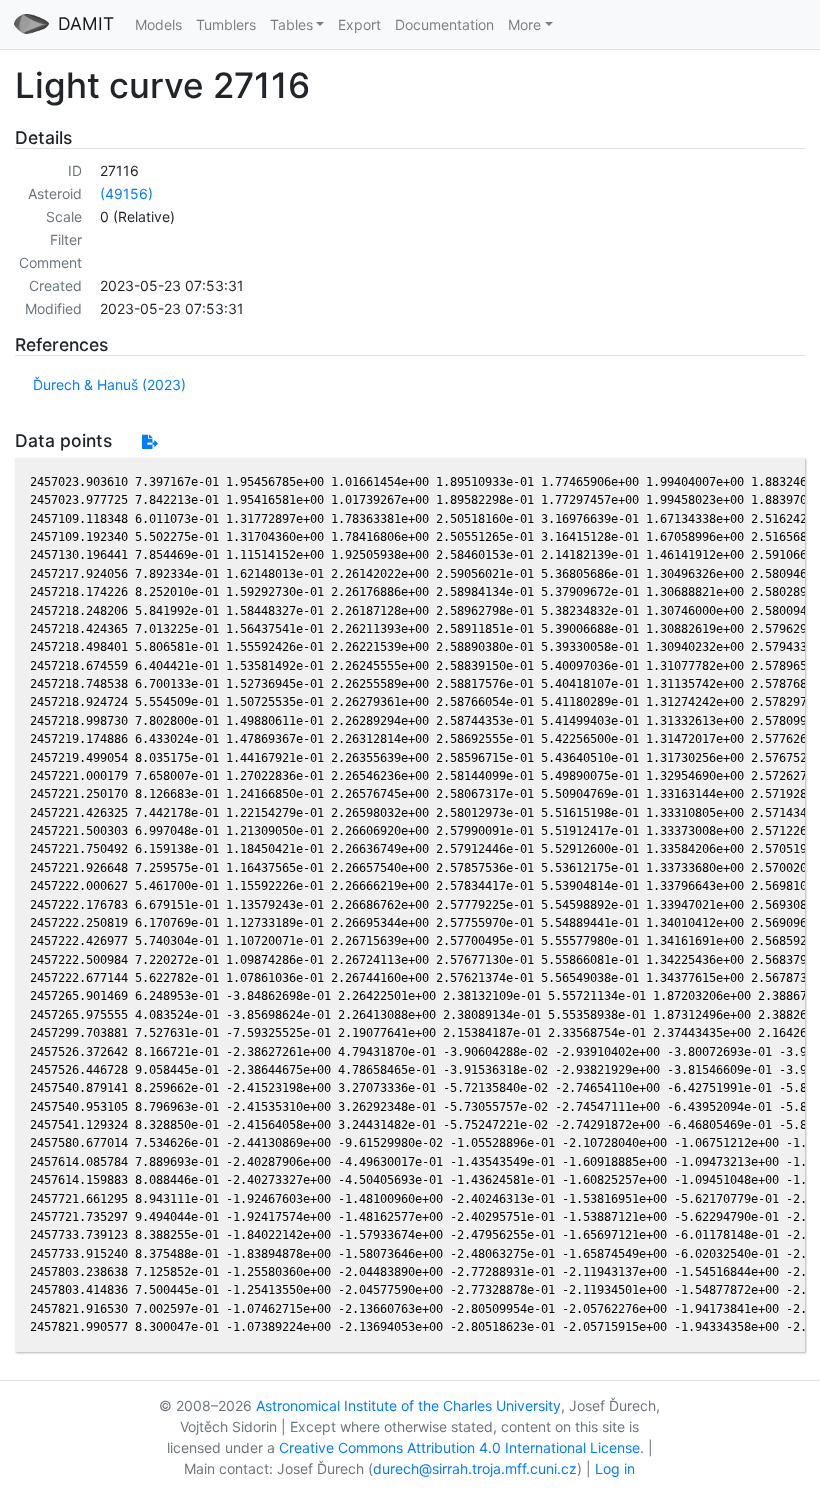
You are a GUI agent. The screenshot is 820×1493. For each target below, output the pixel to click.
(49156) (126, 193)
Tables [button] (291, 24)
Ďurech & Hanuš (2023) (109, 384)
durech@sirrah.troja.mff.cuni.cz (475, 1468)
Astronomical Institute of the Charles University (408, 1405)
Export (359, 24)
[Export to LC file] (149, 441)
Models (158, 24)
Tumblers (226, 24)
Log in (615, 1468)
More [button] (524, 24)
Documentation (444, 24)
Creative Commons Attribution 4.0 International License (459, 1447)
